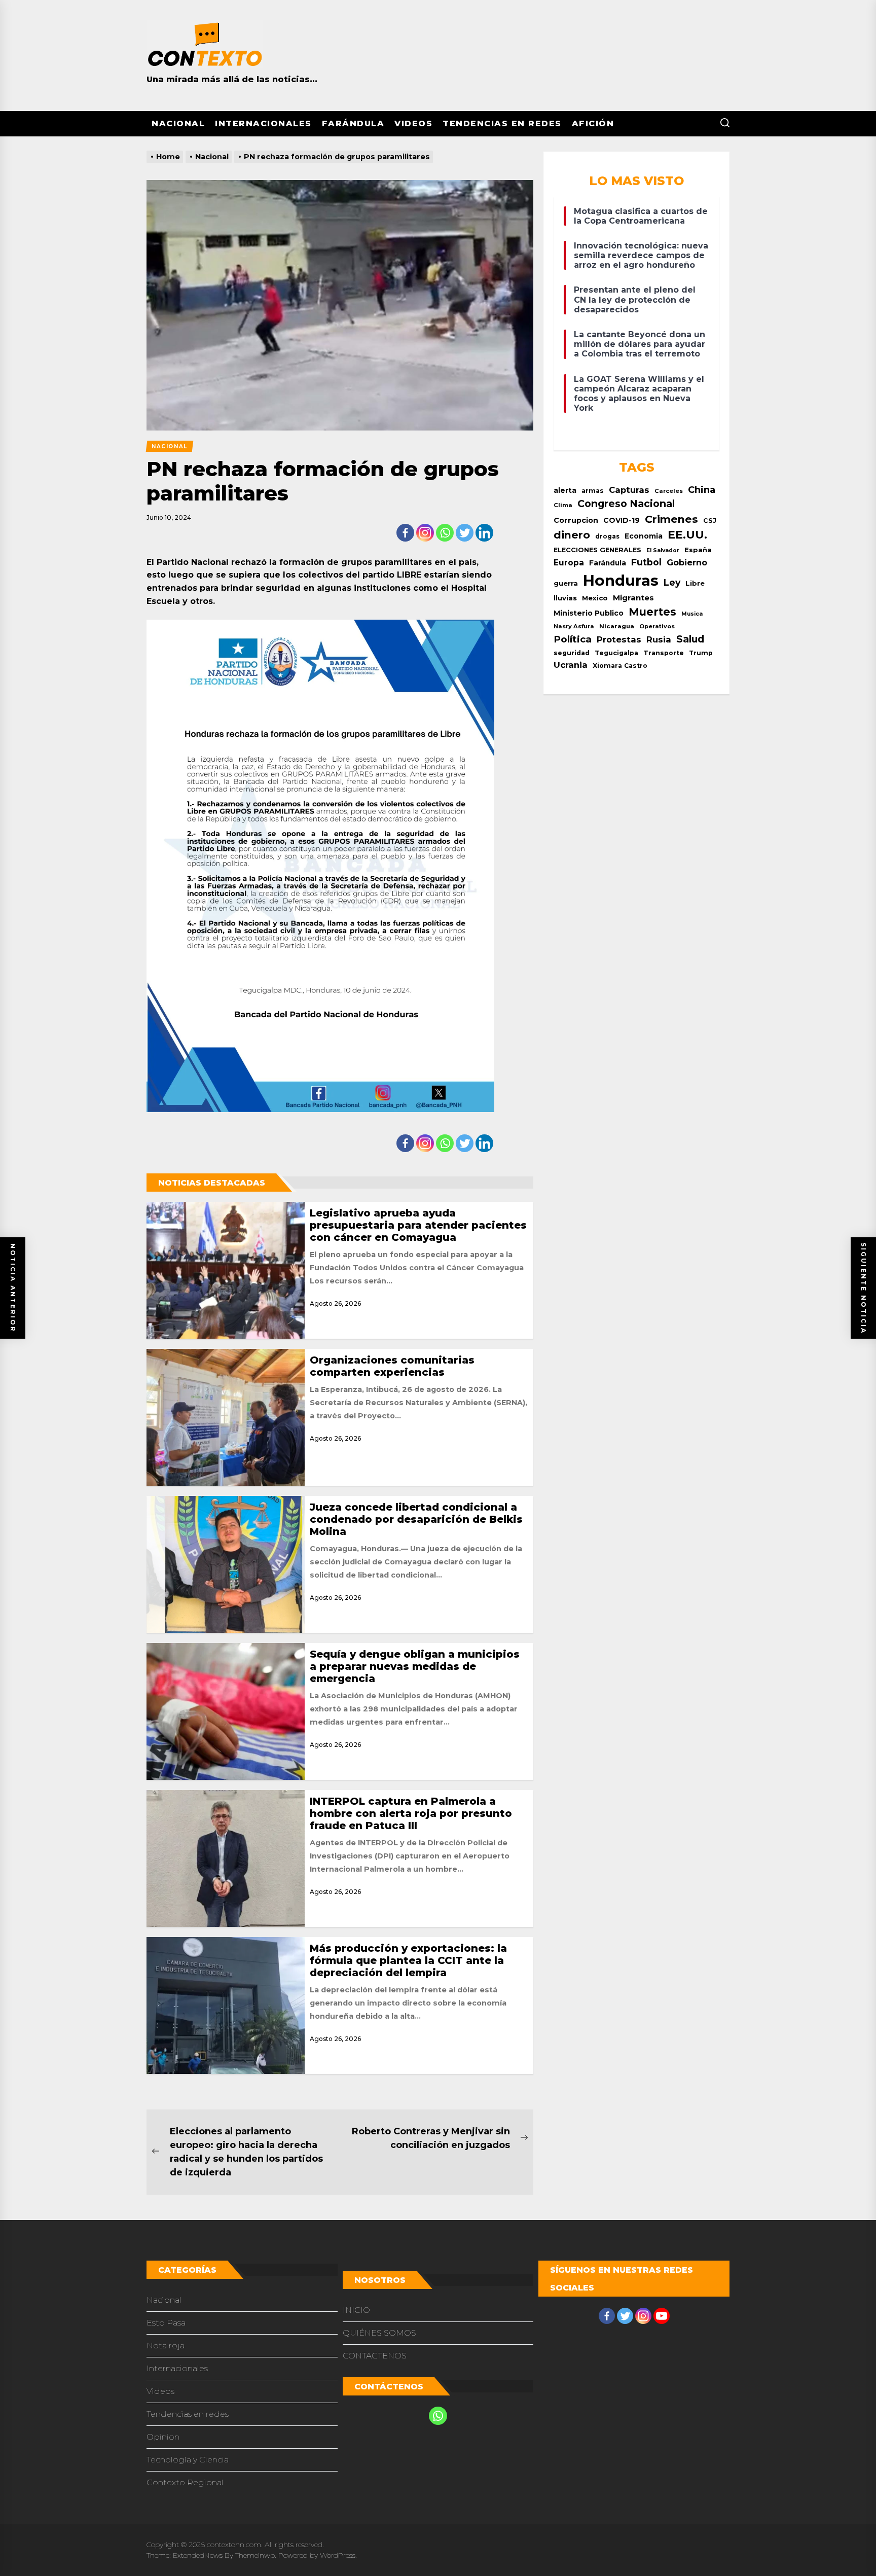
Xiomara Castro (620, 666)
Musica (692, 614)
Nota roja (166, 2346)
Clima (563, 505)
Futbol (646, 562)
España (698, 550)
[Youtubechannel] (662, 2316)
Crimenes (671, 519)
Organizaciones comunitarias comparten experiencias (392, 1366)
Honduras (621, 580)
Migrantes (633, 598)
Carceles (669, 491)
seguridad (572, 653)
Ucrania (571, 665)
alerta (565, 490)
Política (573, 639)
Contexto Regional (185, 2482)
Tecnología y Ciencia (188, 2460)
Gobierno (687, 562)
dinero (572, 535)
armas (593, 491)
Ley (672, 582)
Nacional (178, 123)
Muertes (652, 612)
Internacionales (263, 123)
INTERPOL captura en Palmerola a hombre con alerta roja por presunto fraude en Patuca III (411, 1813)
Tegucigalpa (616, 653)
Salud (690, 639)
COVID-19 (622, 520)
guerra (566, 583)
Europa (569, 563)
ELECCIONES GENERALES (597, 550)
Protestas (619, 639)
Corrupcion (576, 520)
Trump (701, 653)
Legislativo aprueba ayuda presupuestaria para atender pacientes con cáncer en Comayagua (418, 1225)
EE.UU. (687, 535)
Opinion (163, 2437)
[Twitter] (465, 533)
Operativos (657, 626)
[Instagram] (425, 533)
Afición (593, 123)
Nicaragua (617, 626)
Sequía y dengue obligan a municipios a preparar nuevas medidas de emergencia (415, 1666)
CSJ (710, 521)
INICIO (356, 2310)
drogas (607, 536)
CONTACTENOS (375, 2356)
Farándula (353, 123)
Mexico (595, 598)
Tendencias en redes (502, 123)
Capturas (629, 490)
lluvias (565, 598)
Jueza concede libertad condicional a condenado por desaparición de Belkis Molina (416, 1519)
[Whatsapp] (445, 533)
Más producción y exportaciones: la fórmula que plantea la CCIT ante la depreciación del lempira (408, 1960)
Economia (644, 536)
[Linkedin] (484, 533)
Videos (413, 123)
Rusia (659, 639)
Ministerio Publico (589, 613)
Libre (695, 583)
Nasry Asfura (574, 626)
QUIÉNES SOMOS (379, 2333)
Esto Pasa (166, 2323)
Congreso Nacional (626, 504)
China (702, 490)
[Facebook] (405, 533)
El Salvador (663, 550)
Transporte (664, 653)
